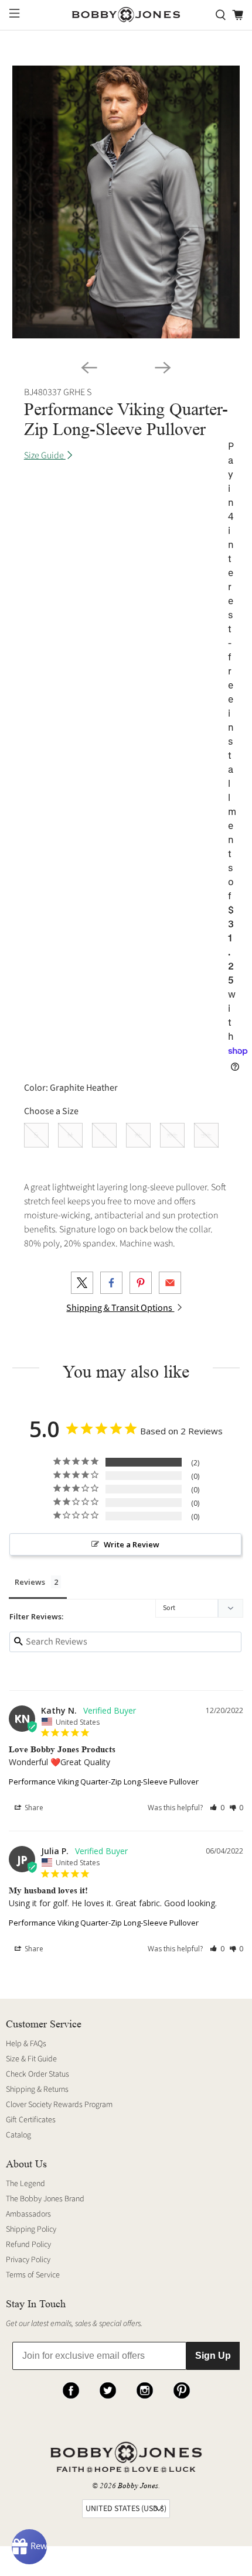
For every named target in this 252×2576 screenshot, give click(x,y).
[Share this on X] (82, 1283)
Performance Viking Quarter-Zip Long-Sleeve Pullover (104, 1782)
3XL (206, 1135)
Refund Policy (28, 2245)
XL (138, 1135)
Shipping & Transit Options (120, 1308)
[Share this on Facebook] (111, 1283)
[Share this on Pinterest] (141, 1283)
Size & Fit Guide (31, 2059)
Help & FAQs (26, 2044)
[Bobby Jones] (126, 15)
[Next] (163, 368)
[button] (217, 1808)
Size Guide (45, 455)
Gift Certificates (31, 2120)
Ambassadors (28, 2214)
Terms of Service (33, 2275)
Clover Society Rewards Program (59, 2105)
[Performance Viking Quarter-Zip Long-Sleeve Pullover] (126, 202)
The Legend (25, 2184)
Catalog (18, 2135)
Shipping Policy (31, 2229)
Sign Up (213, 2356)
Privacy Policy (28, 2260)
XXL (172, 1135)
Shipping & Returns (37, 2089)
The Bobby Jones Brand (45, 2199)
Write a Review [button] (132, 1544)
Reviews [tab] (30, 1582)
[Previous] (89, 368)
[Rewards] (29, 2547)
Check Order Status (38, 2074)
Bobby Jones (138, 2486)
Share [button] (33, 1808)
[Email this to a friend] (170, 1283)
